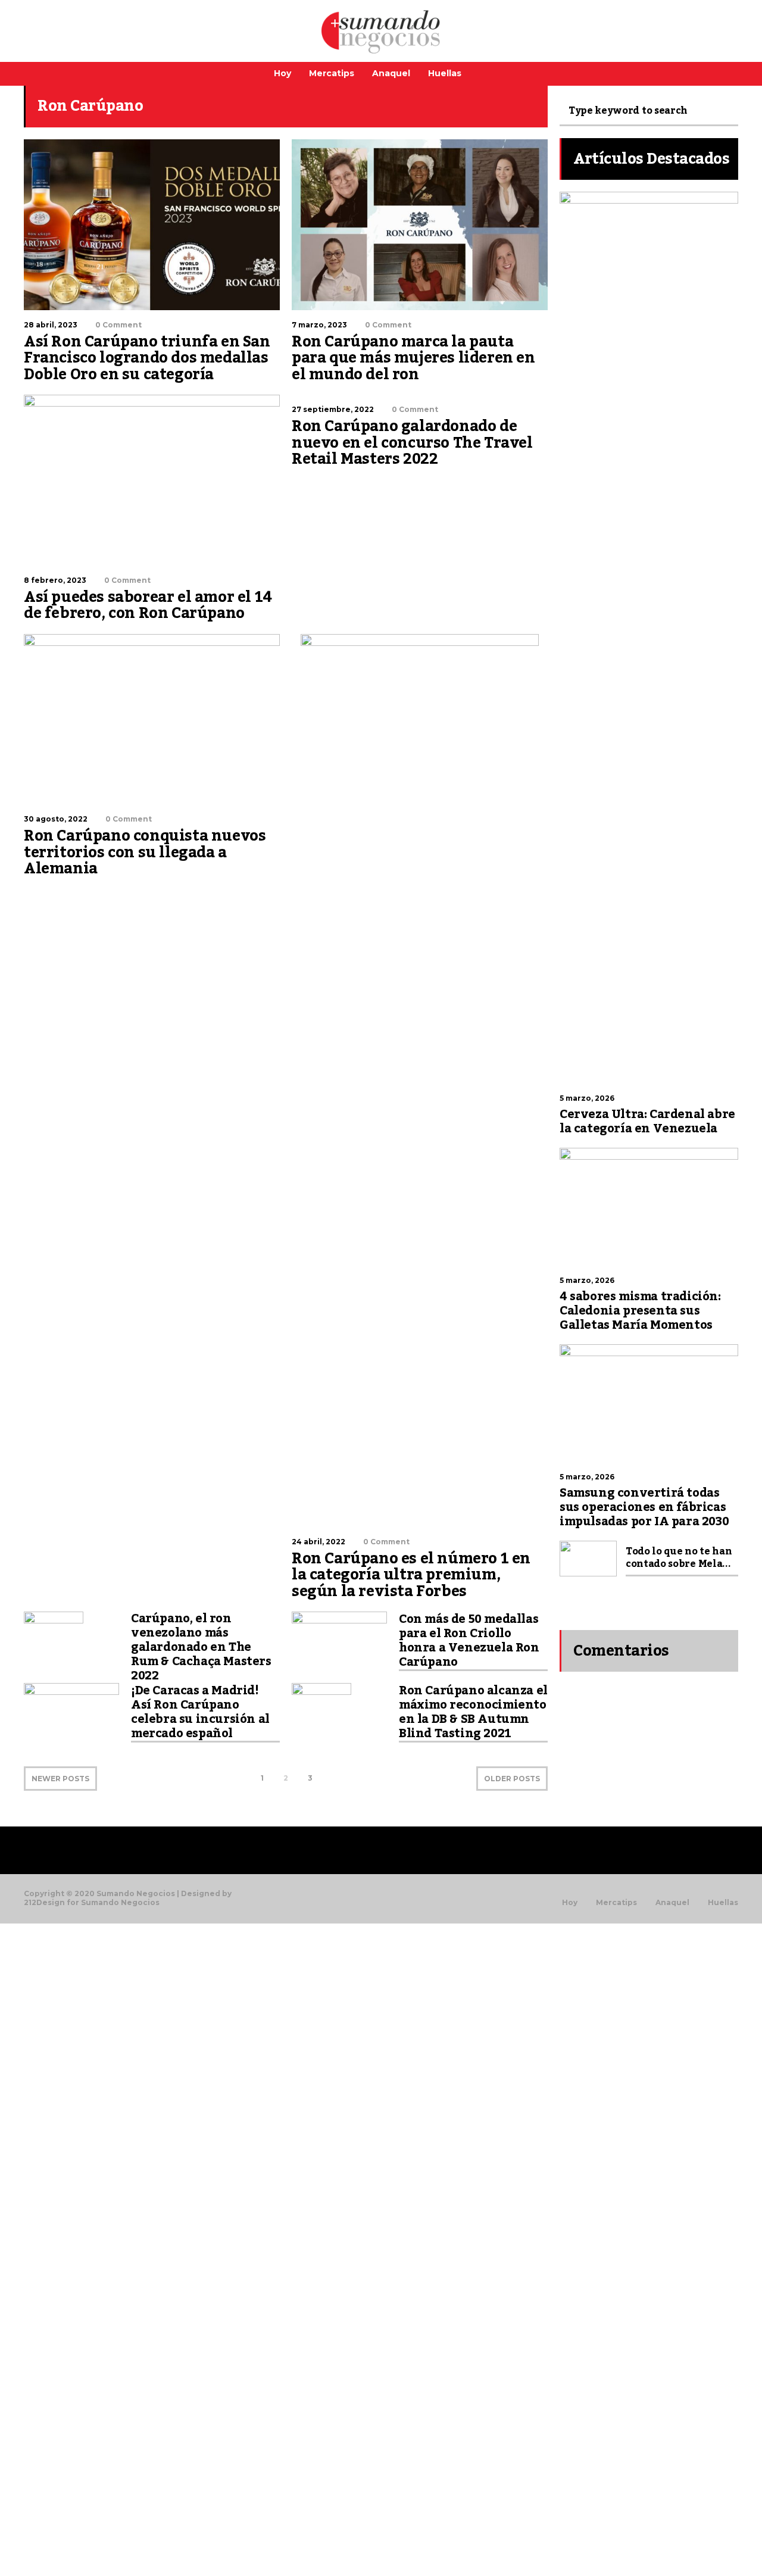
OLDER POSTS (512, 1779)
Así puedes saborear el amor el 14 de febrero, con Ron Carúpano (148, 605)
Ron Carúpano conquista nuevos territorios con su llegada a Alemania (145, 852)
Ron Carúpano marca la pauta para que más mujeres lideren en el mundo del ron (413, 358)
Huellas (445, 73)
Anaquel (391, 73)
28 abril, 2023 (51, 325)
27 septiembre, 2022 (333, 409)
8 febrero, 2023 (55, 580)
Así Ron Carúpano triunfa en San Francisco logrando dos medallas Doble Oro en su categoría (147, 358)
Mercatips (332, 73)
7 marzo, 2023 (319, 325)
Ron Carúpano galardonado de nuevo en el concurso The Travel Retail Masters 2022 (412, 443)
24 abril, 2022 (318, 1542)
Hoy (282, 73)
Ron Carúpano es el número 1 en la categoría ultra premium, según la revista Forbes (411, 1575)
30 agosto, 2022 (56, 819)
